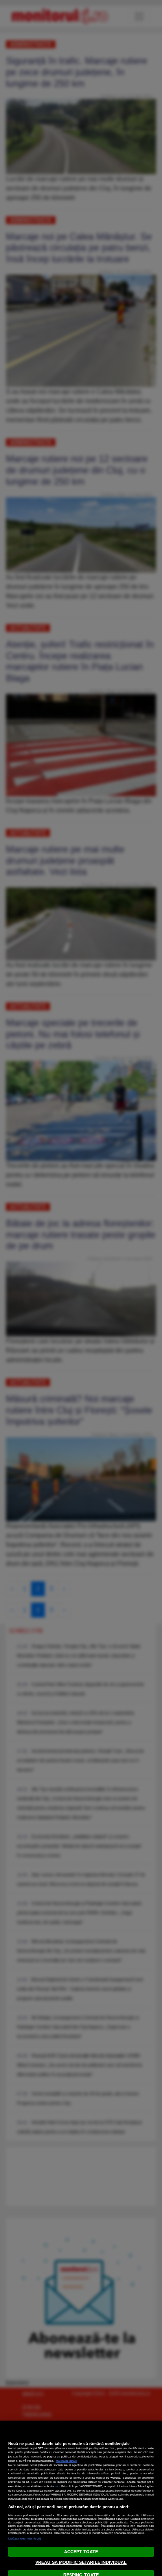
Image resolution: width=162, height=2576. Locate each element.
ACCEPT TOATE (81, 2552)
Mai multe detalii (66, 2461)
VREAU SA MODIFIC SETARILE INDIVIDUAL (81, 2562)
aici (57, 2486)
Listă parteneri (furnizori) (25, 2539)
